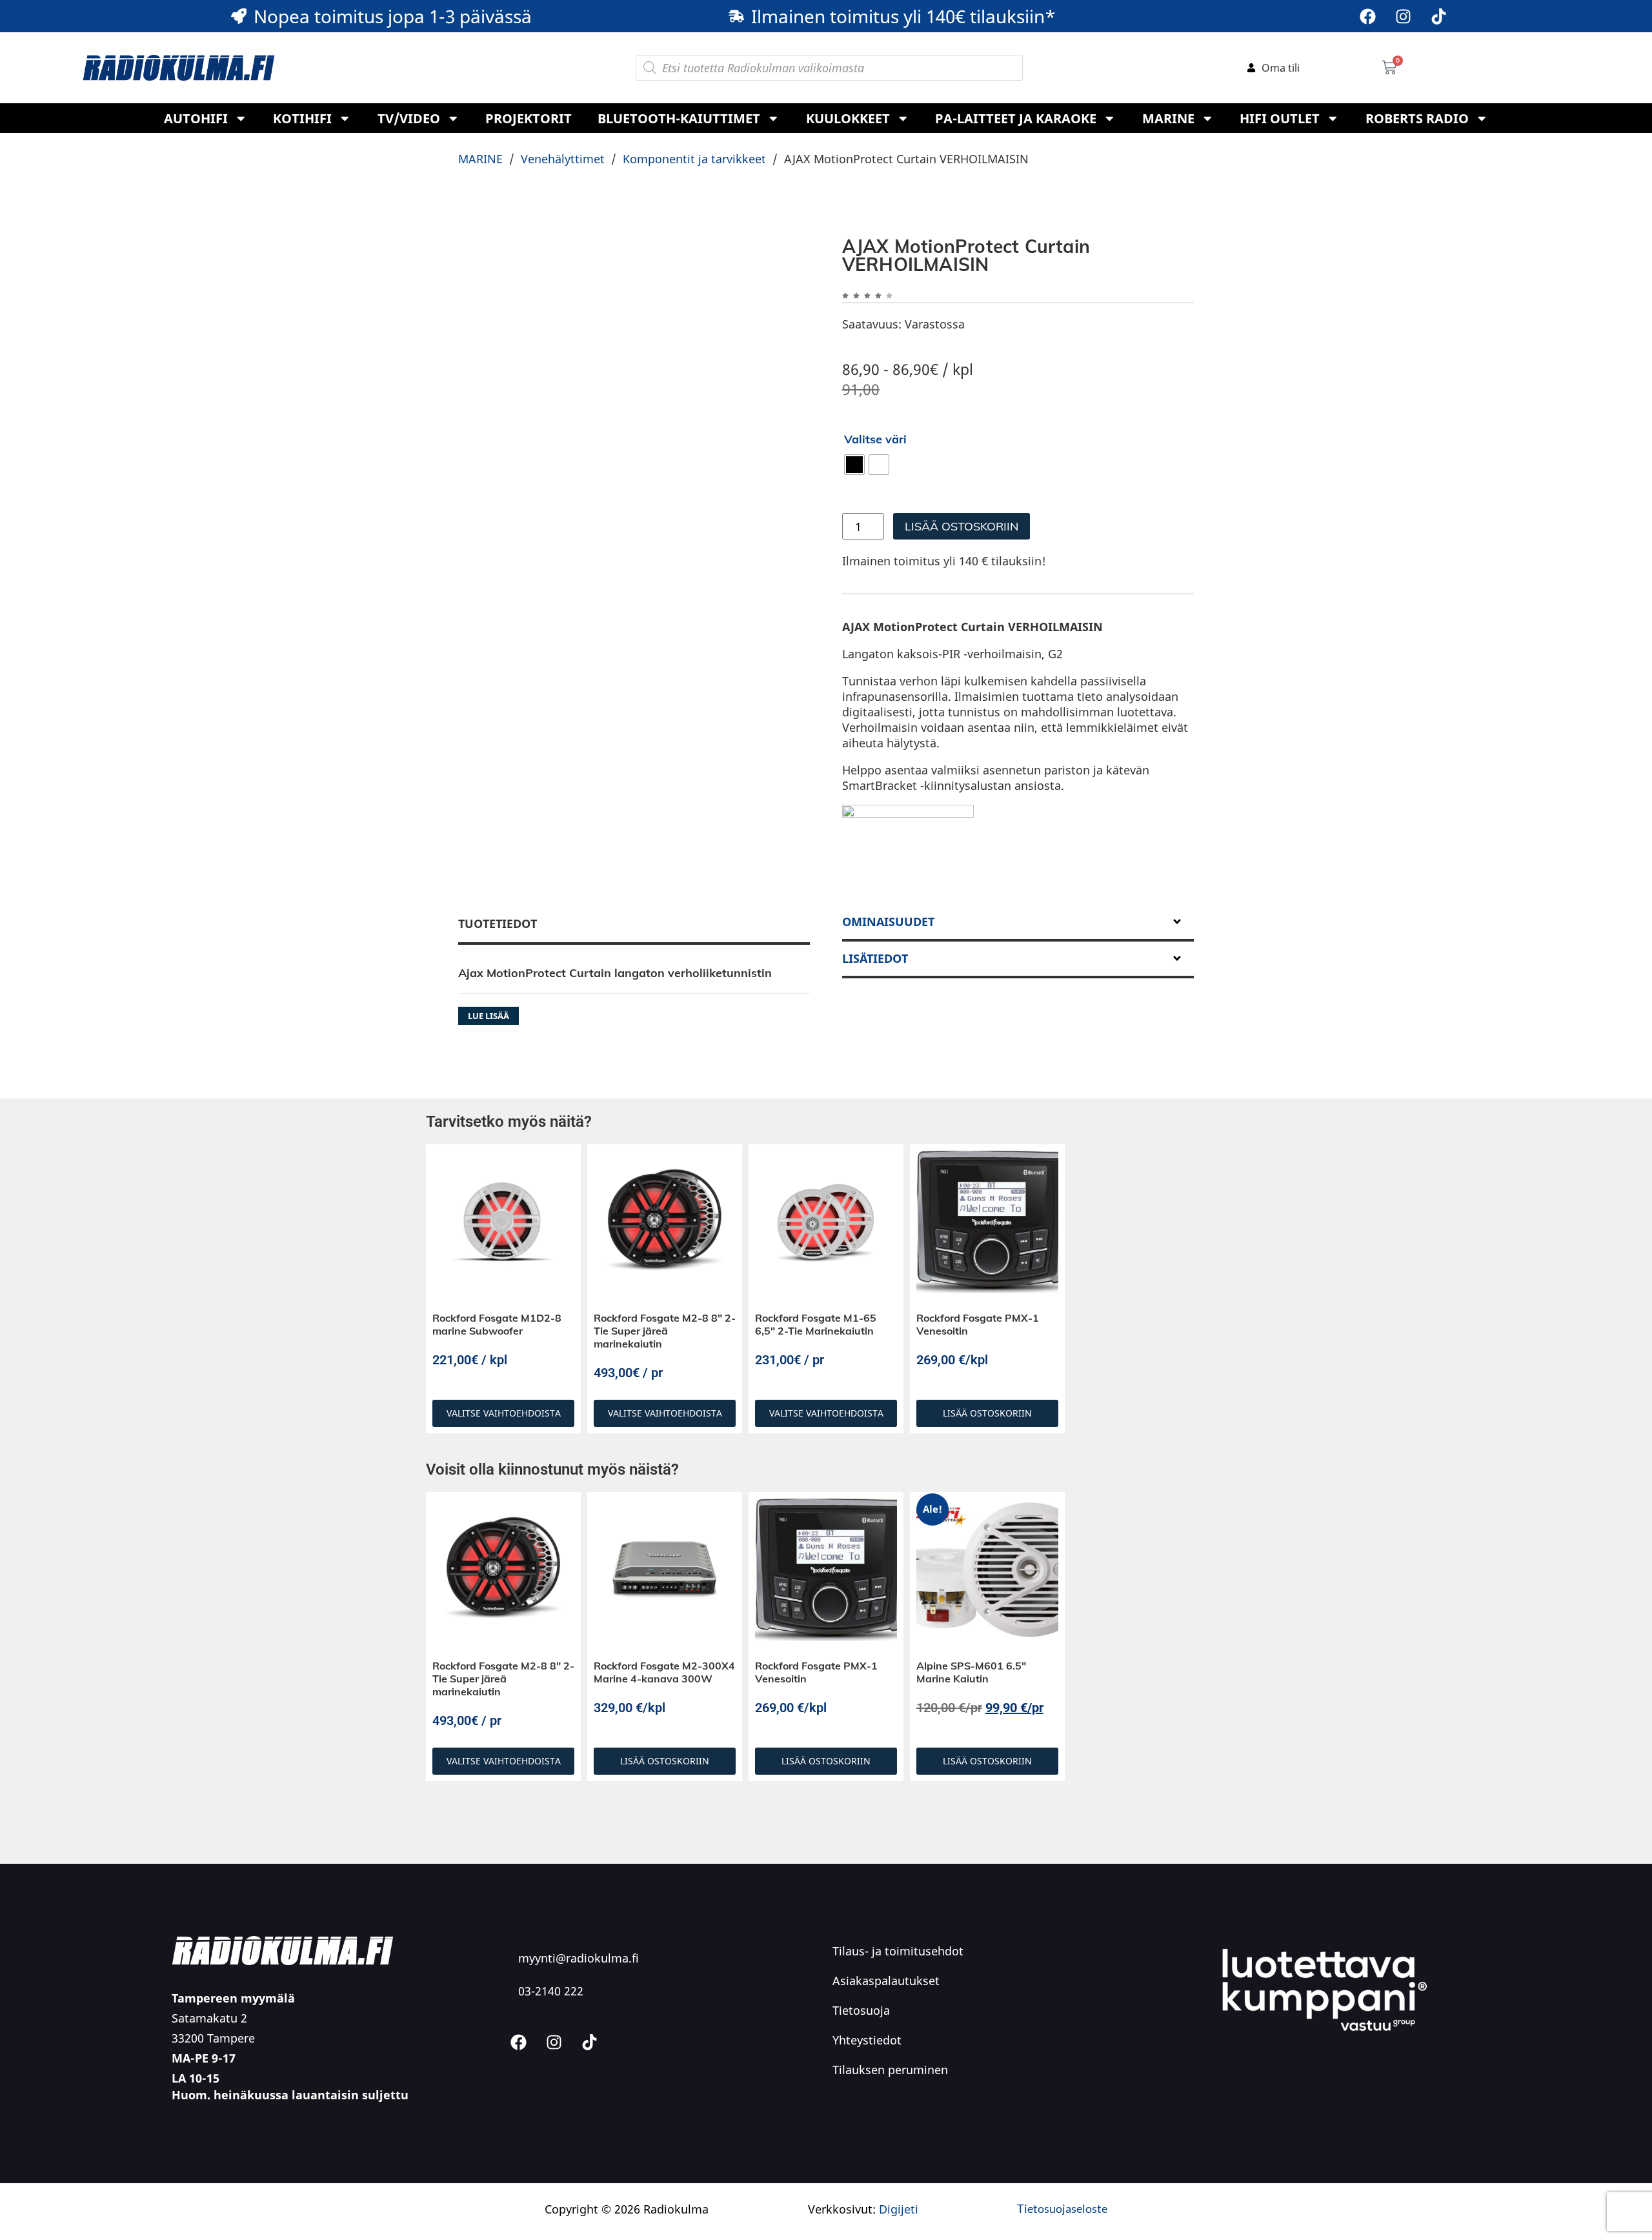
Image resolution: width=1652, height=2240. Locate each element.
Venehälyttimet (563, 159)
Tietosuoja (861, 2010)
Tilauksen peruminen (890, 2070)
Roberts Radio (1417, 118)
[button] (1018, 923)
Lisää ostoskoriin (962, 526)
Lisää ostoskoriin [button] (987, 1413)
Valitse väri (875, 439)
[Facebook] (1367, 16)
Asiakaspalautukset (886, 1981)
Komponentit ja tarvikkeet (694, 159)
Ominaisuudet (888, 922)
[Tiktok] (1438, 16)
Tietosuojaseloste (1062, 2208)
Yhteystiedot (867, 2040)
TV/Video (409, 118)
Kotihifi (302, 118)
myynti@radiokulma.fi (579, 1958)
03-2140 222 (551, 1991)
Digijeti (899, 2209)
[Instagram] (1403, 16)
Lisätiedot (875, 958)
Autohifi (196, 118)
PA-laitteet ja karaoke (1016, 118)
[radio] (854, 465)
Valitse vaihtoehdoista (504, 1413)
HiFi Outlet (1280, 118)
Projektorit (529, 118)
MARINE (1168, 118)
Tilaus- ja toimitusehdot (898, 1951)
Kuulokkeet (848, 118)
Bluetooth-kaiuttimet (679, 118)
